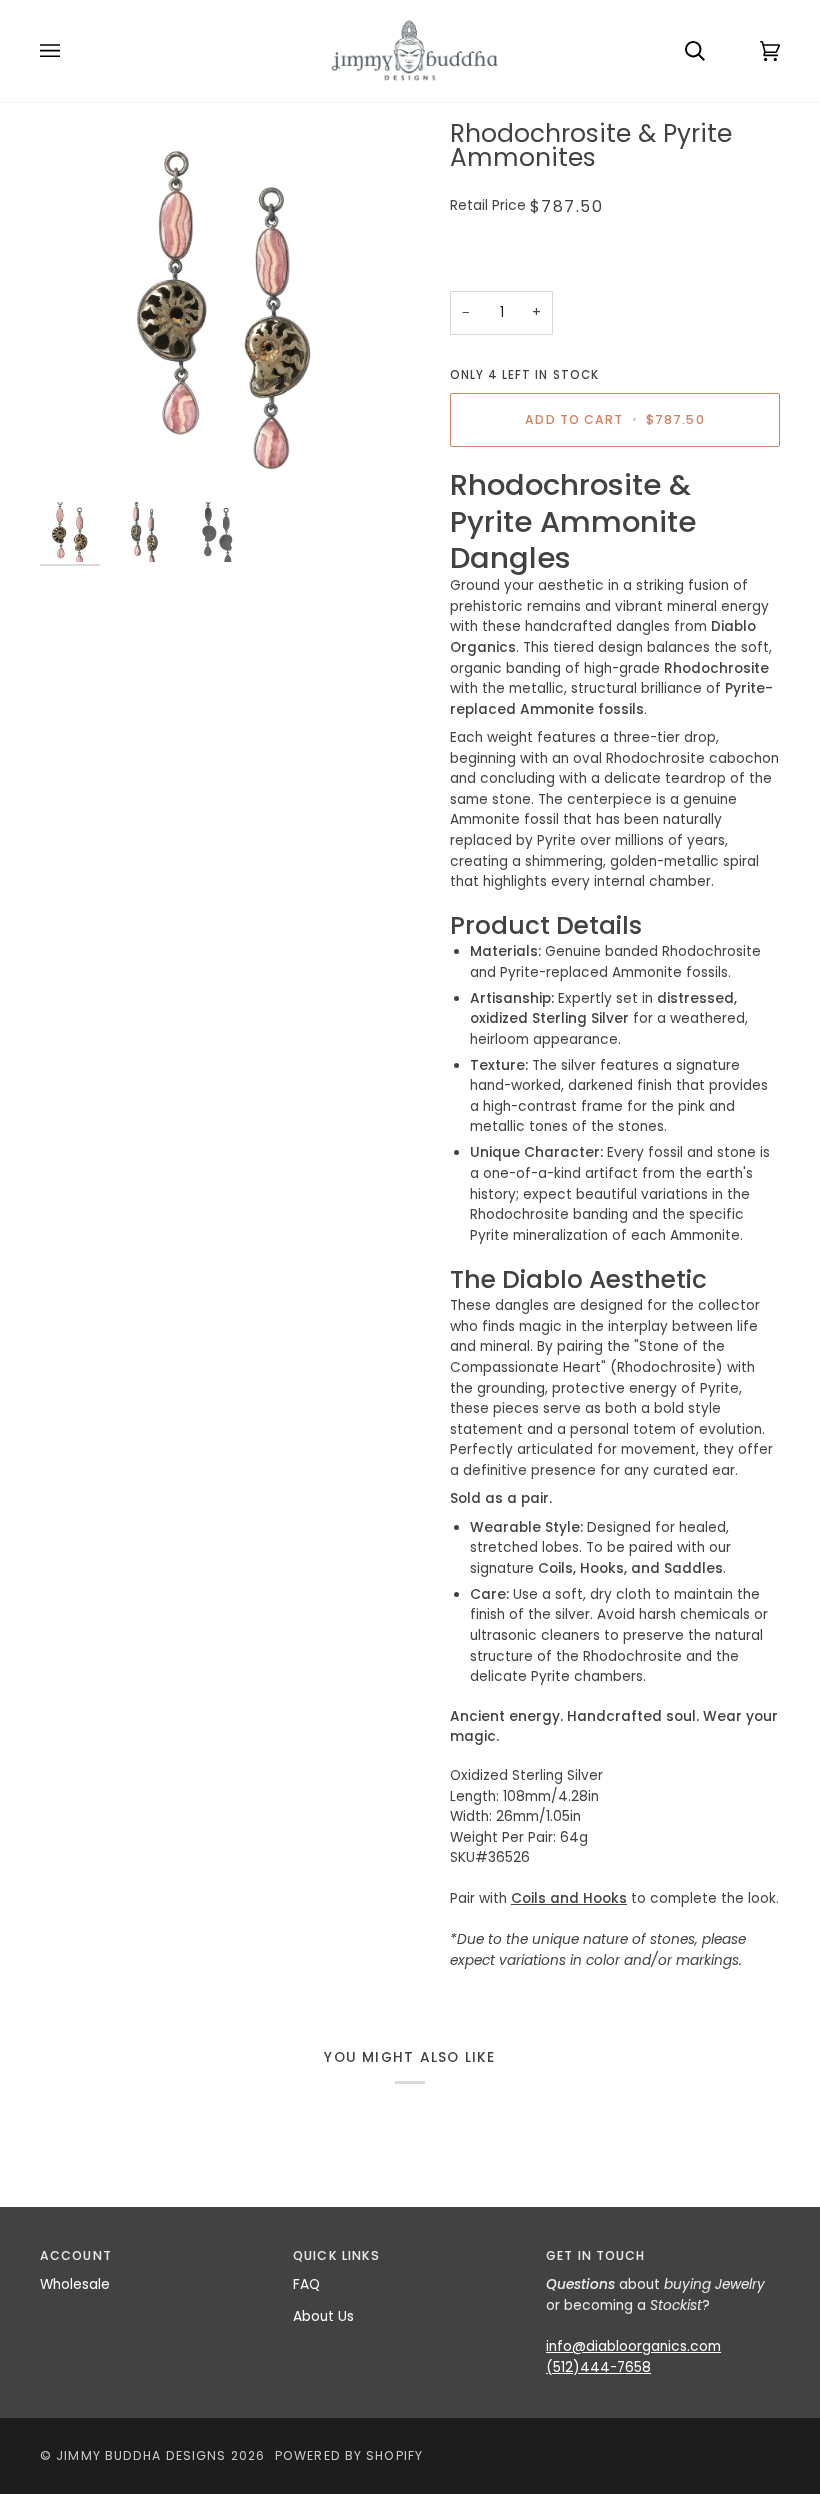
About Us (323, 2316)
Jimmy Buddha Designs (141, 2455)
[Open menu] (70, 51)
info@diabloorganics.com (633, 2346)
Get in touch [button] (595, 2255)
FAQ (306, 2284)
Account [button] (76, 2255)
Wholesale (75, 2284)
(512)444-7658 (598, 2367)
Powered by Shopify (349, 2455)
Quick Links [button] (336, 2255)
